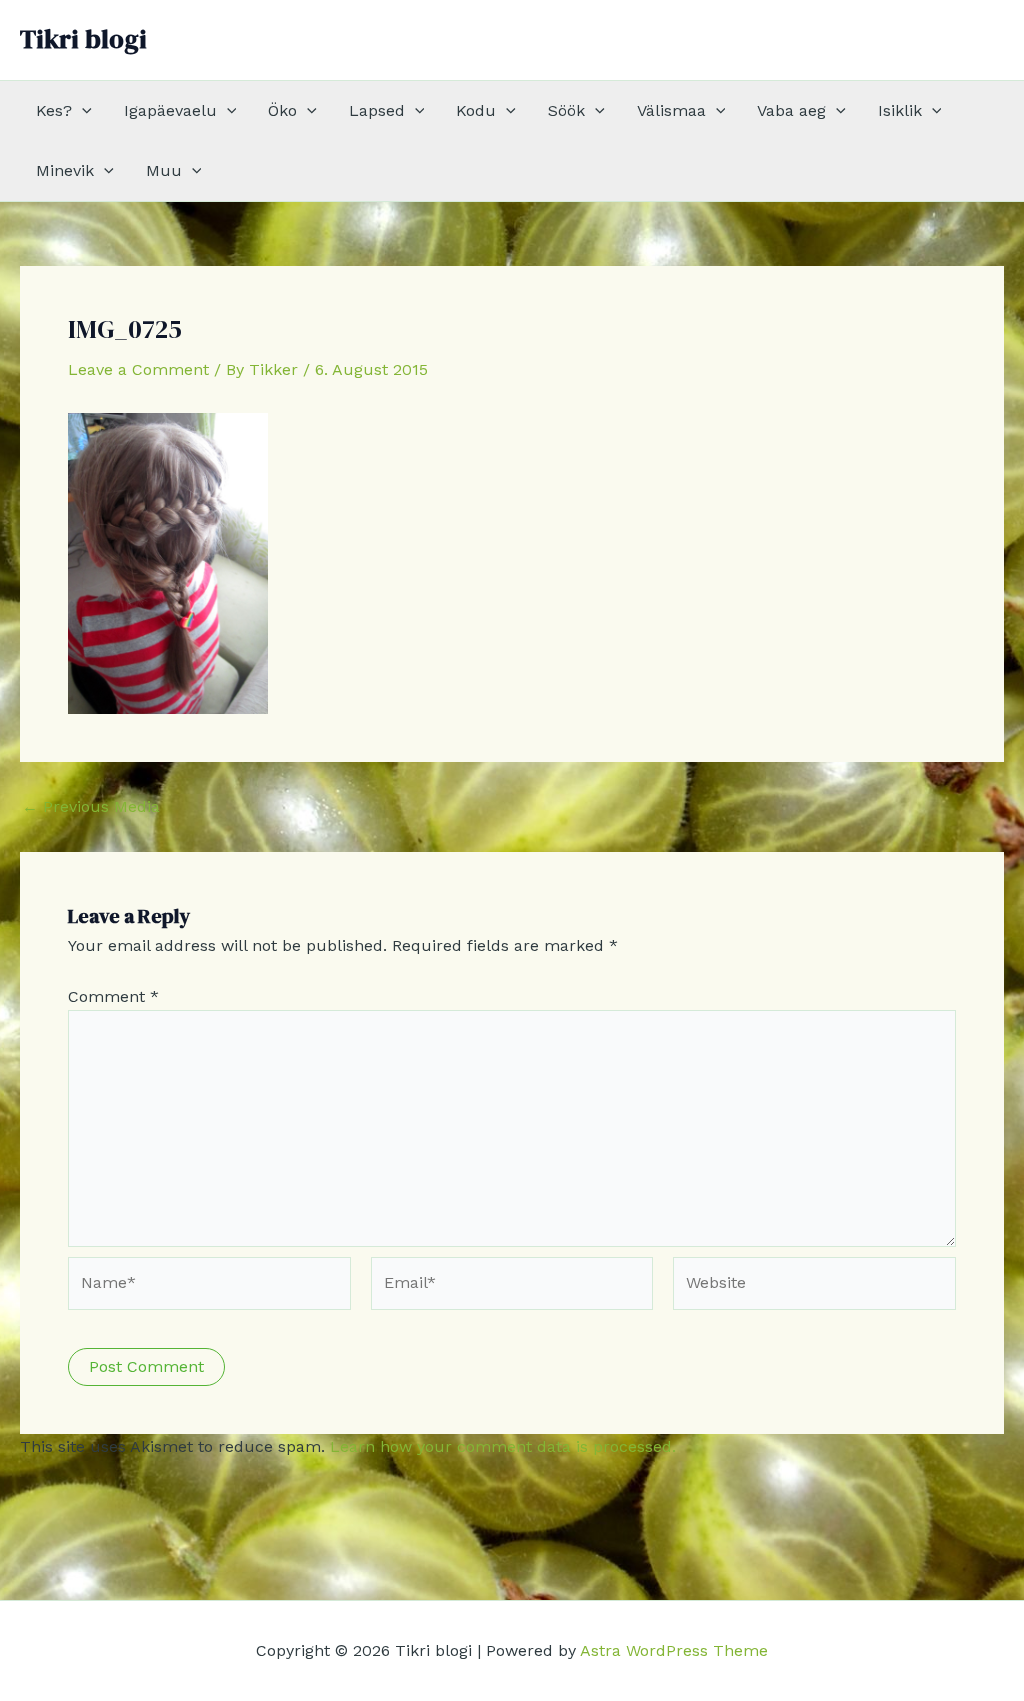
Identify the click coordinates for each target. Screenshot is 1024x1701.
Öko (282, 110)
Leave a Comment (138, 369)
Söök (566, 110)
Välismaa (671, 110)
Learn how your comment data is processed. (503, 1446)
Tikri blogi (83, 39)
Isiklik (900, 110)
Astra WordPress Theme (674, 1650)
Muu (164, 170)
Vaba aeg (791, 110)
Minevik (65, 170)
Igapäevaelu (170, 110)
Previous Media (91, 807)
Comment (113, 996)
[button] (82, 111)
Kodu (476, 110)
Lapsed (377, 110)
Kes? (54, 110)
